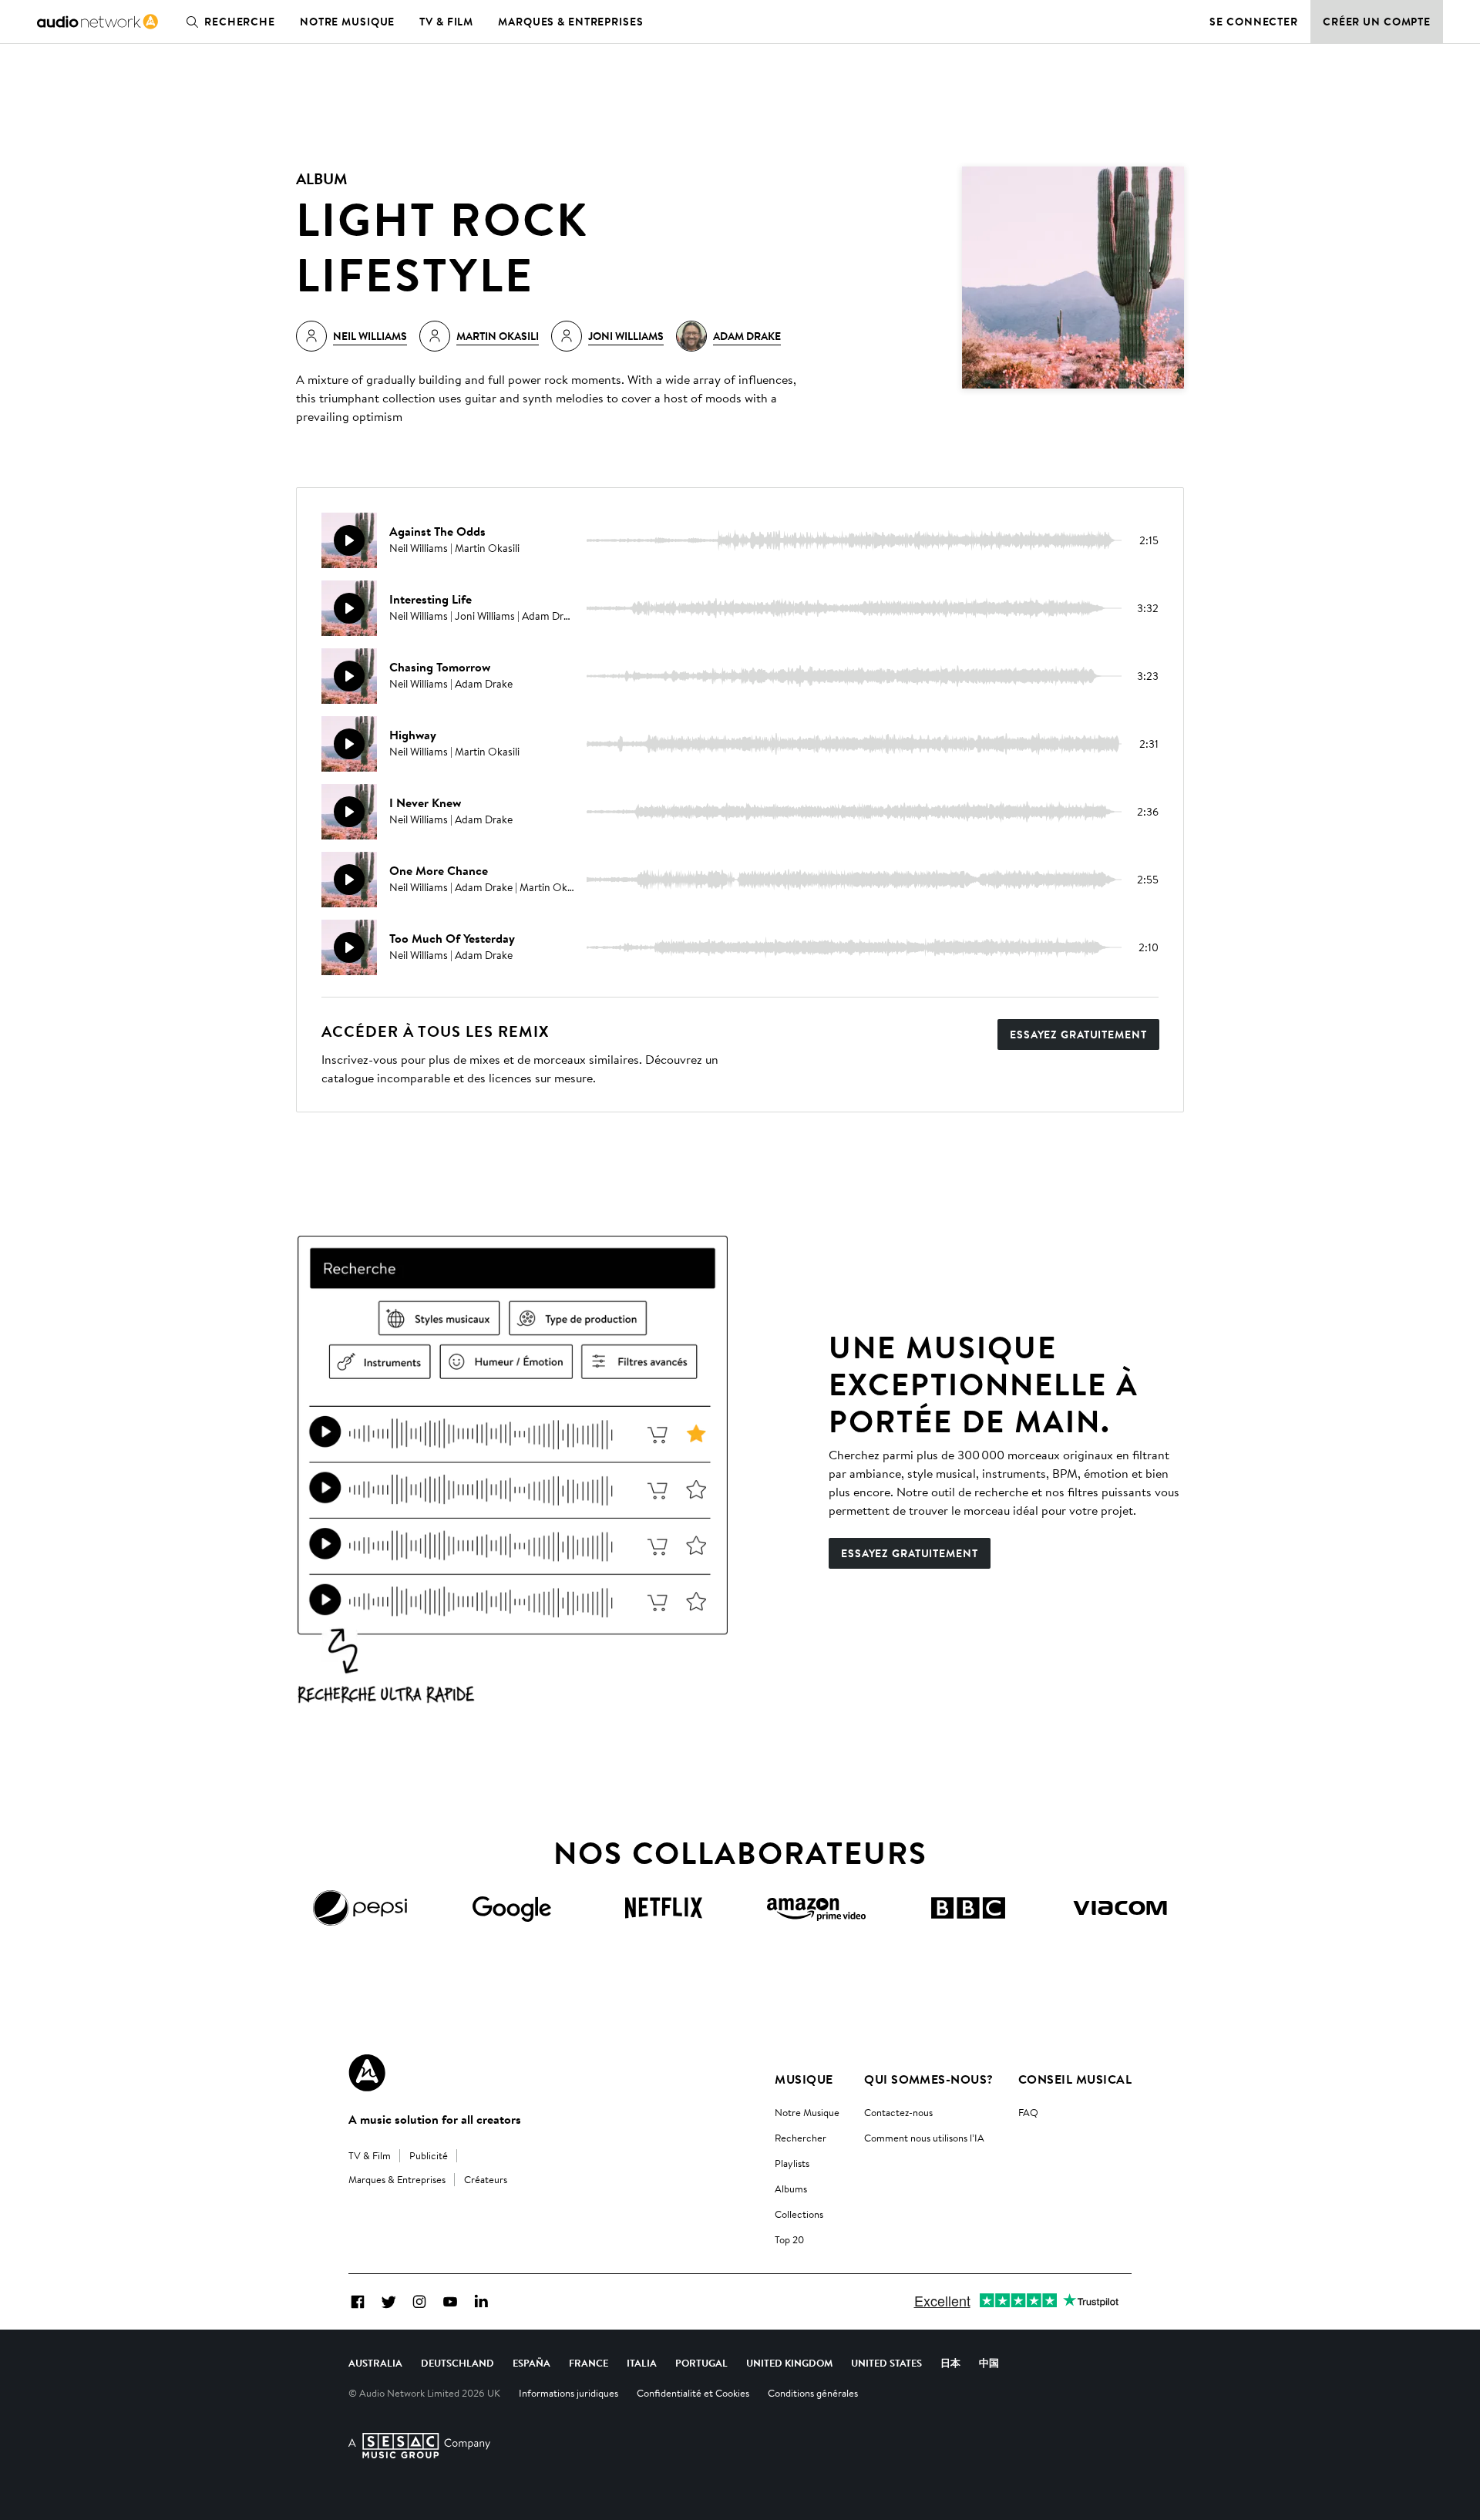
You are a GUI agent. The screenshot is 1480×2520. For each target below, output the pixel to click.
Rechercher (801, 2138)
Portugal (701, 2363)
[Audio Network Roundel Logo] (367, 2073)
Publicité (429, 2155)
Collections (799, 2214)
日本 (950, 2363)
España (531, 2363)
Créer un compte (1377, 22)
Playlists (792, 2163)
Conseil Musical (1075, 2079)
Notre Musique (807, 2112)
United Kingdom (789, 2363)
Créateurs (486, 2179)
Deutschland (457, 2363)
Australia (375, 2363)
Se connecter (1254, 22)
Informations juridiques (568, 2393)
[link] (98, 22)
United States (886, 2363)
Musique (804, 2079)
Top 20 (789, 2239)
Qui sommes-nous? (929, 2079)
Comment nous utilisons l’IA (924, 2138)
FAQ (1028, 2112)
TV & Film (446, 22)
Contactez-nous (898, 2112)
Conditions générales (813, 2393)
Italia (642, 2363)
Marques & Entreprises (570, 22)
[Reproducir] (349, 540)
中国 (989, 2363)
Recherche (240, 22)
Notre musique (347, 22)
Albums (791, 2189)
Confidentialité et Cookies (693, 2393)
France (589, 2363)
